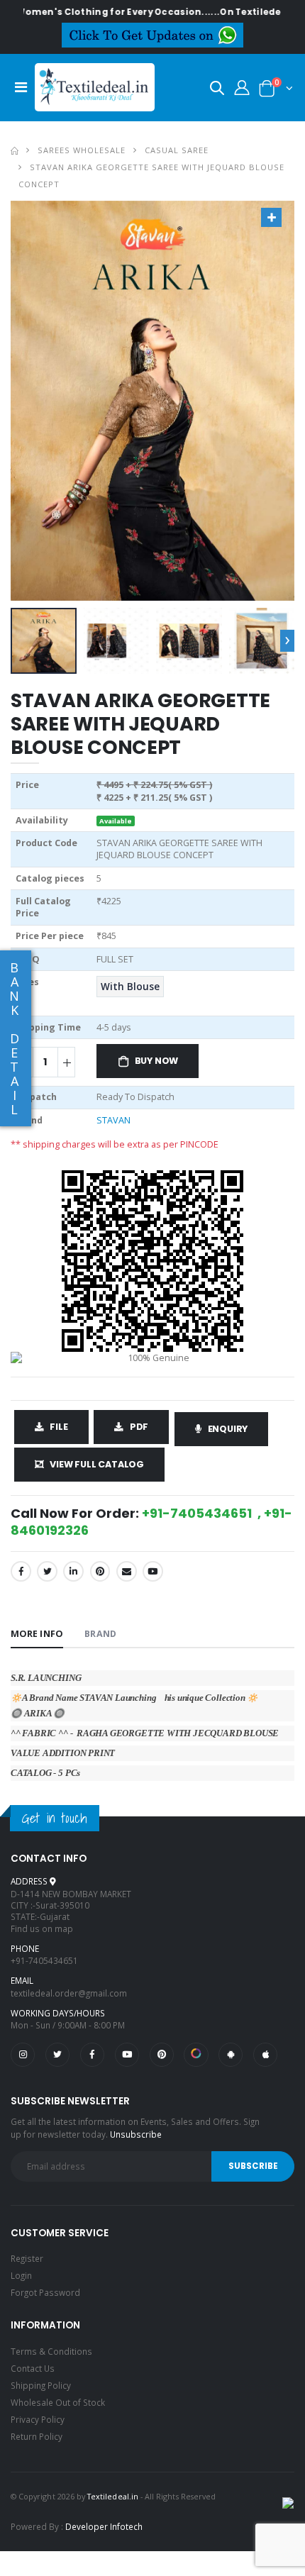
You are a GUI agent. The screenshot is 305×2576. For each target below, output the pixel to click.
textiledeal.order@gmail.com (69, 1993)
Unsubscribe (136, 2134)
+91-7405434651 (44, 1960)
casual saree (177, 150)
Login (21, 2275)
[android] (231, 2055)
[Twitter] (47, 1571)
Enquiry (228, 1429)
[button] (217, 90)
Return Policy (37, 2436)
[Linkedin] (73, 1571)
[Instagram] (23, 2055)
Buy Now (157, 1061)
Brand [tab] (100, 1634)
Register (27, 2258)
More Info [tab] (37, 1634)
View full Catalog (97, 1464)
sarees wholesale (82, 150)
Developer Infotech (104, 2526)
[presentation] (287, 640)
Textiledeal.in (113, 2496)
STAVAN (113, 1120)
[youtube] (153, 1571)
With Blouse (130, 987)
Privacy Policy (38, 2419)
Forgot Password (45, 2292)
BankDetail (14, 1038)
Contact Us (33, 2368)
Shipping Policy (41, 2385)
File (59, 1427)
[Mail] (127, 1571)
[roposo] (196, 2055)
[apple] (265, 2055)
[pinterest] (162, 2055)
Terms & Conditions (51, 2351)
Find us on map (42, 1928)
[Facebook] (21, 1571)
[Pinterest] (100, 1571)
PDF (139, 1427)
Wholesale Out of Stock (58, 2402)
